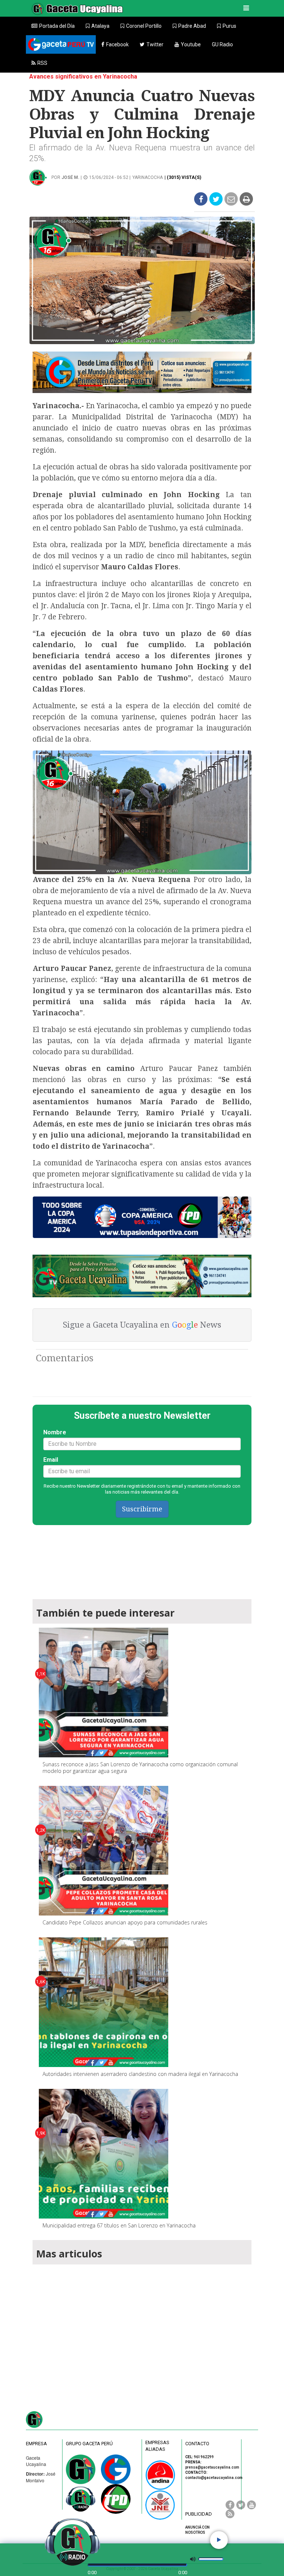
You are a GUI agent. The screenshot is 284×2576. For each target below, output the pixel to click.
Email (51, 1460)
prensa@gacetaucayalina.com (212, 2467)
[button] (98, 26)
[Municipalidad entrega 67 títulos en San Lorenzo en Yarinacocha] (104, 2154)
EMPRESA (36, 2444)
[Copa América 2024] (142, 1217)
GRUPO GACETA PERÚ (89, 2444)
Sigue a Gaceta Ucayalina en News (142, 1325)
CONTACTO (197, 2444)
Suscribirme (142, 1509)
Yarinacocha (148, 177)
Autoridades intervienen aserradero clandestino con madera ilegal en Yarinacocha (140, 2074)
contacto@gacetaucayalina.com (214, 2478)
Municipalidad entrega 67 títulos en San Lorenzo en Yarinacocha (119, 2225)
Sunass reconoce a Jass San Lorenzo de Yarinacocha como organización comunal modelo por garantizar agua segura (140, 1768)
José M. (70, 177)
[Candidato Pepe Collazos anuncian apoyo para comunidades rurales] (104, 1851)
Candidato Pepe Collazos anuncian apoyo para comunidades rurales (125, 1922)
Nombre (55, 1432)
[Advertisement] (142, 2329)
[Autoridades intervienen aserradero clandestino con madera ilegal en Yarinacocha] (104, 2002)
